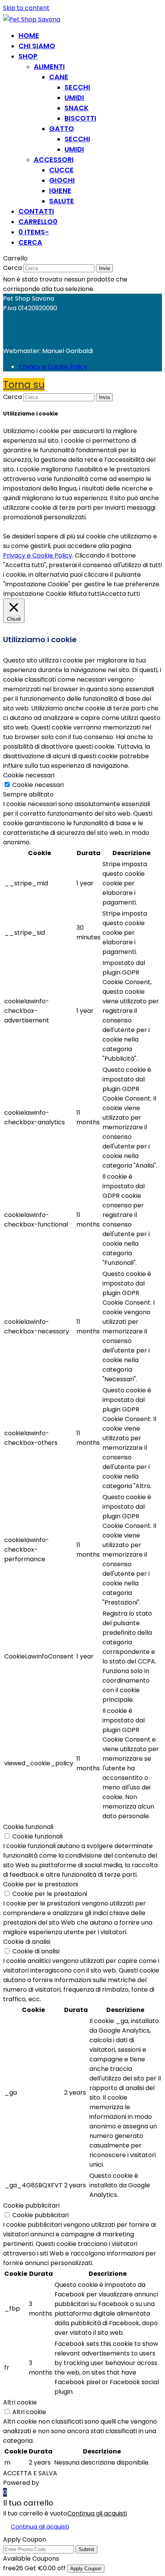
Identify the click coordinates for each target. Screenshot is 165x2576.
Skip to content (26, 8)
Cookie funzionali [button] (28, 1827)
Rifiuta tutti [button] (85, 594)
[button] (38, 222)
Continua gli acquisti (97, 2513)
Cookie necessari (38, 785)
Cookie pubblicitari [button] (31, 2206)
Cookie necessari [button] (29, 775)
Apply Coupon (86, 2569)
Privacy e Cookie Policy (53, 367)
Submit (87, 2549)
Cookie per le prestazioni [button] (40, 1884)
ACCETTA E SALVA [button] (30, 2473)
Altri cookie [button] (20, 2402)
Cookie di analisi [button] (27, 1942)
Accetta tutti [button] (120, 594)
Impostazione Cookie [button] (35, 594)
